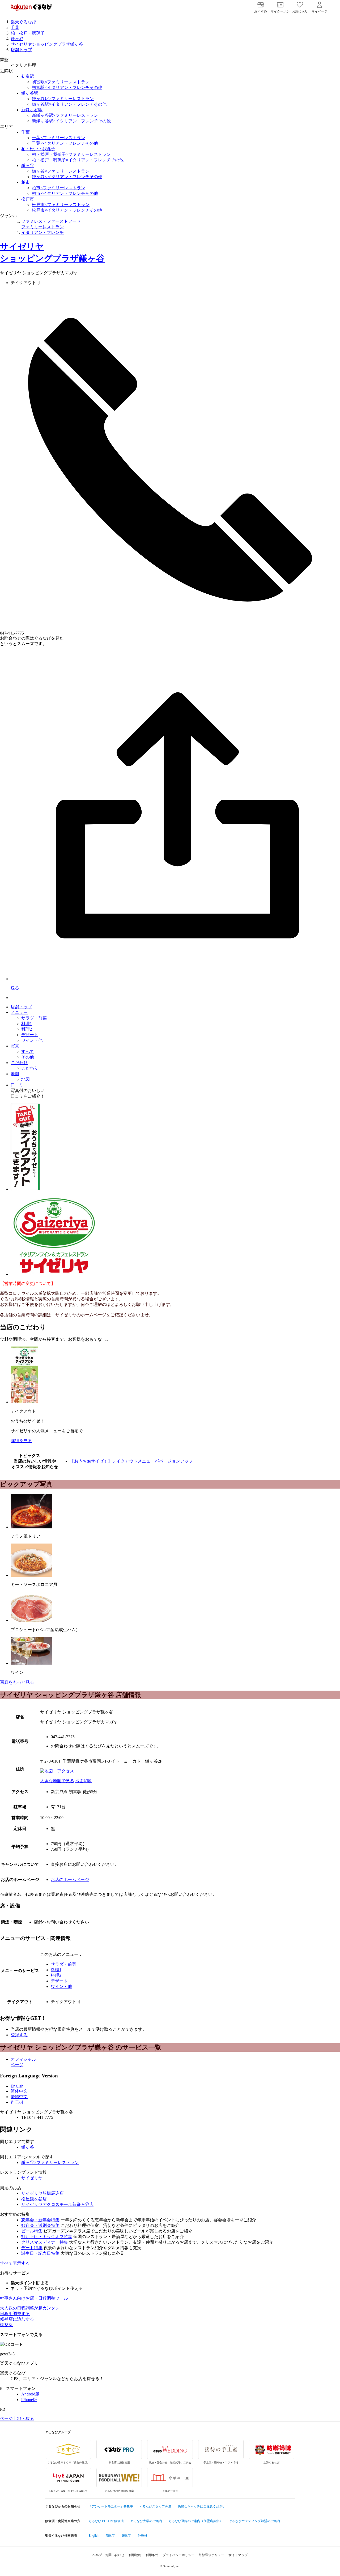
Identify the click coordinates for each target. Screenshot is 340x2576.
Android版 (30, 2394)
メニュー (19, 1012)
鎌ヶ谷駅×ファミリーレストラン (63, 99)
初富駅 (28, 76)
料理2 (27, 1029)
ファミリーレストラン (42, 227)
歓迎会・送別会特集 (40, 2225)
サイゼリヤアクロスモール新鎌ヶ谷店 (57, 2204)
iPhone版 (29, 2400)
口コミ (17, 1085)
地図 (15, 1074)
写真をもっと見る (17, 1682)
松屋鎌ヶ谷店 (34, 2199)
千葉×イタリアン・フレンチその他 (65, 143)
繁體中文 (19, 2097)
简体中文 (19, 2091)
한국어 (17, 2102)
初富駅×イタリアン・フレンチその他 (67, 87)
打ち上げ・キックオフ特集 (47, 2237)
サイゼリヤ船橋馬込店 (42, 2193)
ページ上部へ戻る (17, 2418)
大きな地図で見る (57, 1781)
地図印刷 (84, 1781)
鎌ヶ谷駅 (30, 93)
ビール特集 (32, 2231)
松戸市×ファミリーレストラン (61, 205)
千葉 (15, 27)
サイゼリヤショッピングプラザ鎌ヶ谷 (47, 44)
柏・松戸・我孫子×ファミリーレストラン (71, 154)
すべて (28, 1051)
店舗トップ (21, 1007)
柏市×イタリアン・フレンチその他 (65, 193)
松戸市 (28, 199)
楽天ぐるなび (23, 22)
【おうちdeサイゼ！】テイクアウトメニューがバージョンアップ (131, 1461)
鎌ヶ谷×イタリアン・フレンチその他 (67, 177)
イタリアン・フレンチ (42, 232)
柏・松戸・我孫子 (28, 33)
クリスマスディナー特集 (45, 2242)
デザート (30, 1035)
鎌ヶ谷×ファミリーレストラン (61, 171)
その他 (28, 1057)
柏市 (25, 182)
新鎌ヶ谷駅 (32, 110)
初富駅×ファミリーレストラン (61, 82)
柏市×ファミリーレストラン (59, 188)
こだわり (19, 1063)
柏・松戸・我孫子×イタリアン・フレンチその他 (78, 160)
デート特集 (32, 2248)
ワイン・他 (32, 1040)
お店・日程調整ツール (34, 2298)
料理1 (27, 1024)
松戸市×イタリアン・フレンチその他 (67, 210)
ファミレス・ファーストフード (51, 221)
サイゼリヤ (32, 2178)
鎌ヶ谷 (17, 39)
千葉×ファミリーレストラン (59, 138)
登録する (19, 2035)
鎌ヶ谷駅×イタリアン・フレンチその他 (69, 104)
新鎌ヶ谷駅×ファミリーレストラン (65, 115)
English (17, 2086)
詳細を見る (21, 1441)
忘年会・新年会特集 (40, 2220)
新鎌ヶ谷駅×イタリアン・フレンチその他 (71, 121)
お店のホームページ (70, 1880)
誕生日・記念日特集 (40, 2253)
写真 (15, 1046)
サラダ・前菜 (34, 1018)
